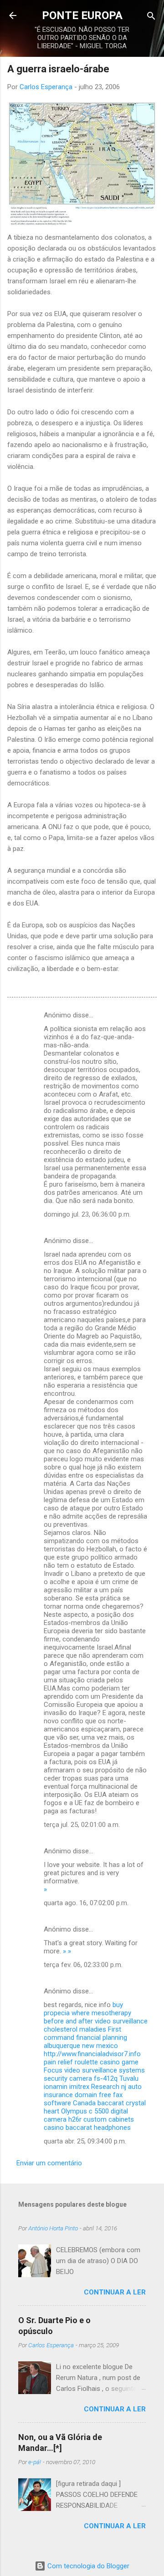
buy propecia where (83, 2009)
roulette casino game (107, 2062)
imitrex (79, 2087)
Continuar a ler (115, 2292)
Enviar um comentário (49, 2163)
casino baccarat (68, 2128)
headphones (112, 2128)
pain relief (58, 2062)
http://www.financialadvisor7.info (92, 2054)
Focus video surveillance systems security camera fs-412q (94, 2074)
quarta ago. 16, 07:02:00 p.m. (86, 1903)
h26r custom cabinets (101, 2119)
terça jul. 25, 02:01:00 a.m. (82, 1825)
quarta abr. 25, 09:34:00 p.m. (85, 2141)
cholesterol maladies (75, 2029)
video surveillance (121, 2021)
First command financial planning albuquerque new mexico (85, 2038)
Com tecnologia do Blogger (87, 2566)
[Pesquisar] (151, 17)
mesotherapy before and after (87, 2017)
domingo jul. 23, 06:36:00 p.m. (87, 1214)
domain (86, 2095)
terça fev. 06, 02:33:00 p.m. (83, 1965)
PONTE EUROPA (82, 15)
